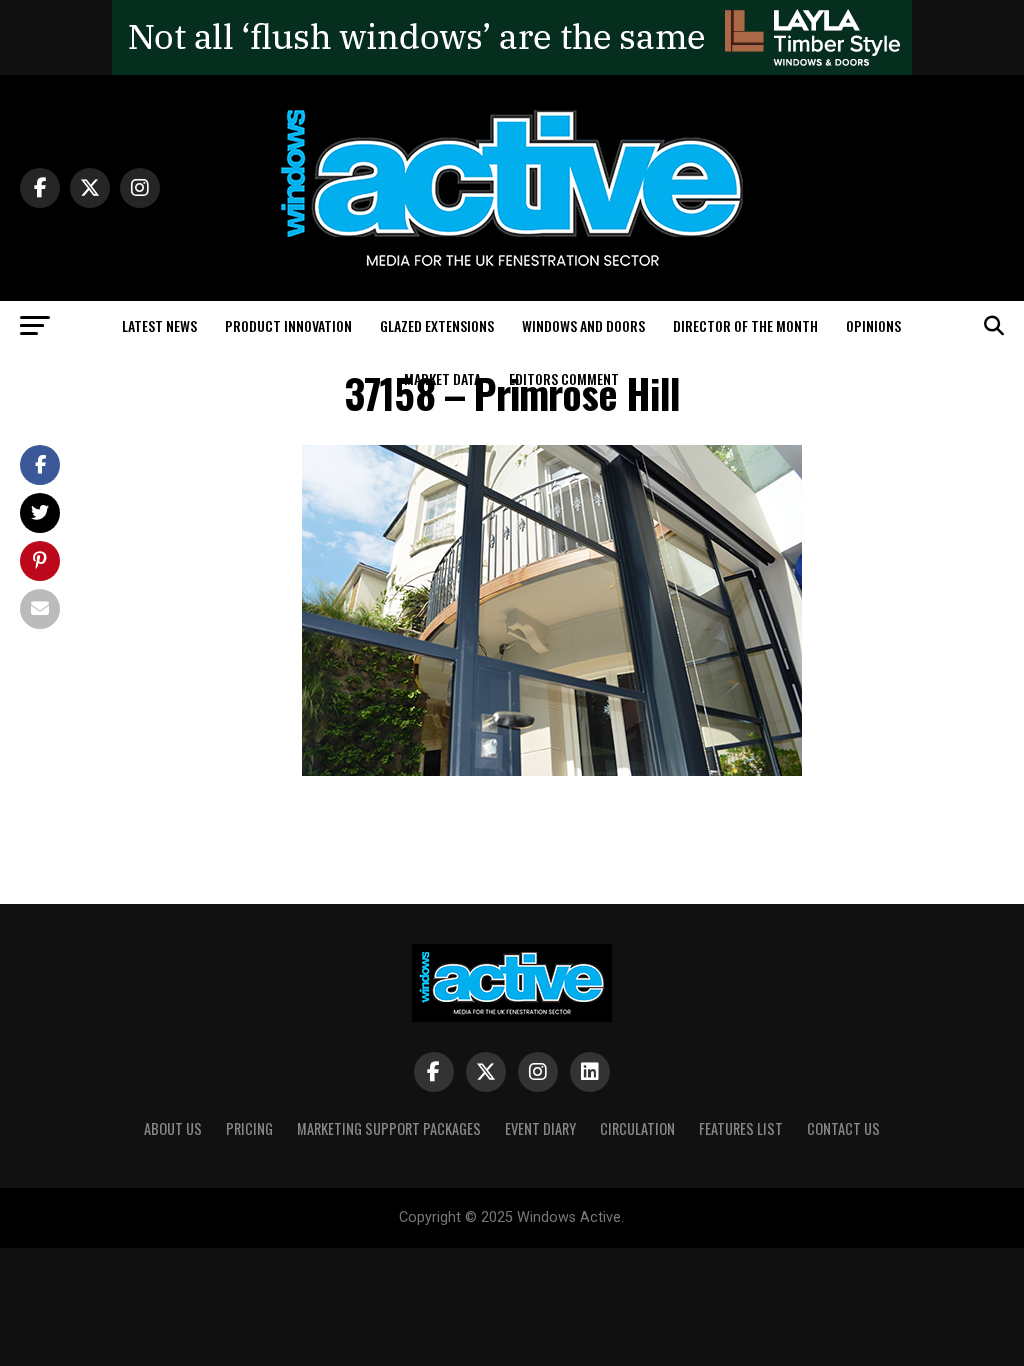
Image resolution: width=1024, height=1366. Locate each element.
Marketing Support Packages (389, 1128)
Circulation (637, 1128)
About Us (173, 1128)
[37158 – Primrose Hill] (552, 770)
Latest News (159, 325)
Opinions (873, 325)
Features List (741, 1128)
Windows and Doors (583, 325)
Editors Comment (564, 378)
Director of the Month (745, 325)
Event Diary (540, 1128)
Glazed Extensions (437, 325)
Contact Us (843, 1128)
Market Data (442, 378)
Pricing (249, 1128)
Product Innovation (288, 325)
